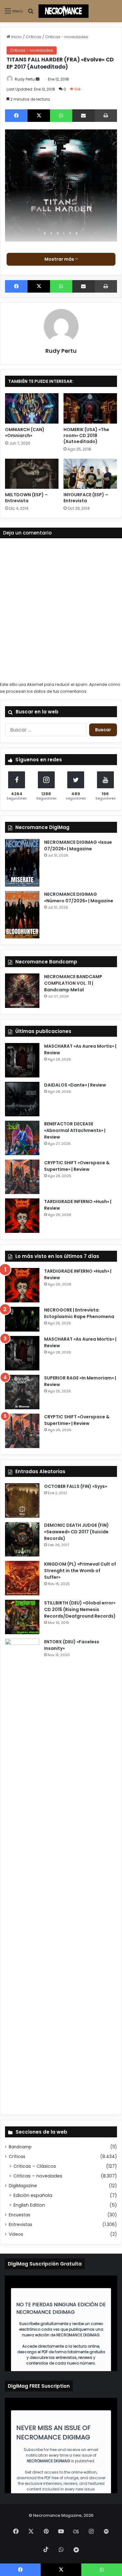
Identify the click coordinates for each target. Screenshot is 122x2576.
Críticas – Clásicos (35, 2166)
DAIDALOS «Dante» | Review (75, 1085)
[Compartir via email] (84, 116)
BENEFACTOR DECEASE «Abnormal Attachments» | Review (75, 1130)
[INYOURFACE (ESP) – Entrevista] (90, 474)
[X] (39, 116)
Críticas (33, 37)
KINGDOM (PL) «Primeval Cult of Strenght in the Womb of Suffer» (80, 1571)
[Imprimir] (106, 116)
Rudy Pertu (25, 79)
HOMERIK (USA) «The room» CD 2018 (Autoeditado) (86, 435)
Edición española (33, 2195)
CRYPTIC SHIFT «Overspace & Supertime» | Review (77, 1166)
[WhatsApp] (61, 116)
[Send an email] (38, 79)
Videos (16, 2234)
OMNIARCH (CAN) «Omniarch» (25, 433)
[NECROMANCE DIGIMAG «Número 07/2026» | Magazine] (22, 915)
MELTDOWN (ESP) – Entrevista (26, 498)
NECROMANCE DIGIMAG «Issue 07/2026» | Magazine (78, 845)
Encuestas (20, 2215)
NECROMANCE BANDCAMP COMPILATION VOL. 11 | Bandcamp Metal (73, 983)
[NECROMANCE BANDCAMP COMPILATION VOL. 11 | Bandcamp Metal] (22, 991)
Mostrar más (60, 259)
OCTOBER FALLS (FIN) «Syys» (76, 1486)
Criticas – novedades (38, 2176)
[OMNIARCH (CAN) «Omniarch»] (32, 408)
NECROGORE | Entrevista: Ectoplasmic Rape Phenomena (79, 1313)
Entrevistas (20, 2225)
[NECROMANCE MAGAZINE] (64, 11)
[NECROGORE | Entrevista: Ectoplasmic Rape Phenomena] (22, 1319)
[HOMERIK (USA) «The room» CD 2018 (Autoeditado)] (90, 408)
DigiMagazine (23, 2186)
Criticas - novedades (67, 37)
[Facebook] (16, 116)
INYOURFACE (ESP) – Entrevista (86, 498)
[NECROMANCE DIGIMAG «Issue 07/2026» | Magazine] (22, 863)
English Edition (29, 2205)
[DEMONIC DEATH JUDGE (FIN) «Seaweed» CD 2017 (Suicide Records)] (22, 1539)
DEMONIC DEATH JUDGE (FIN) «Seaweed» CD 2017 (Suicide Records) (76, 1532)
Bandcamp (20, 2147)
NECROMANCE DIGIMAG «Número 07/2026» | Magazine (79, 897)
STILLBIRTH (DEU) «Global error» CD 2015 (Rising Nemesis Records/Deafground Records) (80, 1609)
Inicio (16, 37)
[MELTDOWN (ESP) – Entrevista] (32, 474)
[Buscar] (31, 14)
